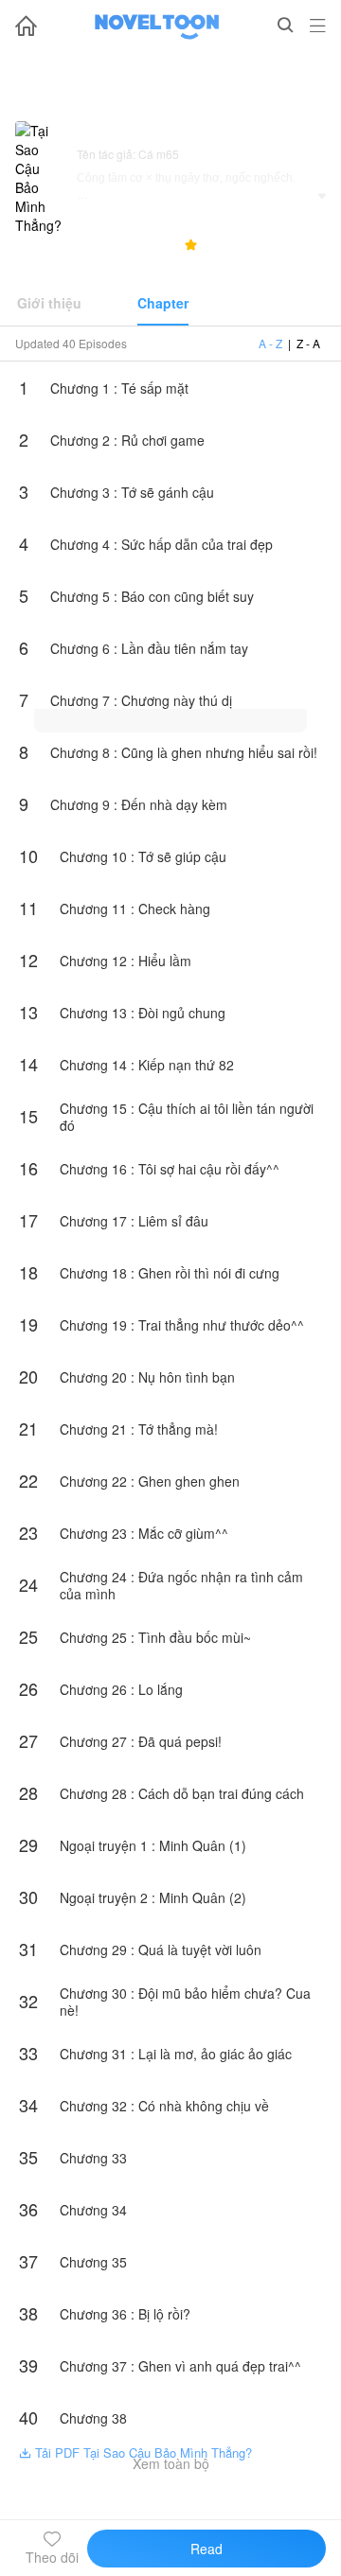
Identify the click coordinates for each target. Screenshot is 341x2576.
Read (206, 2549)
